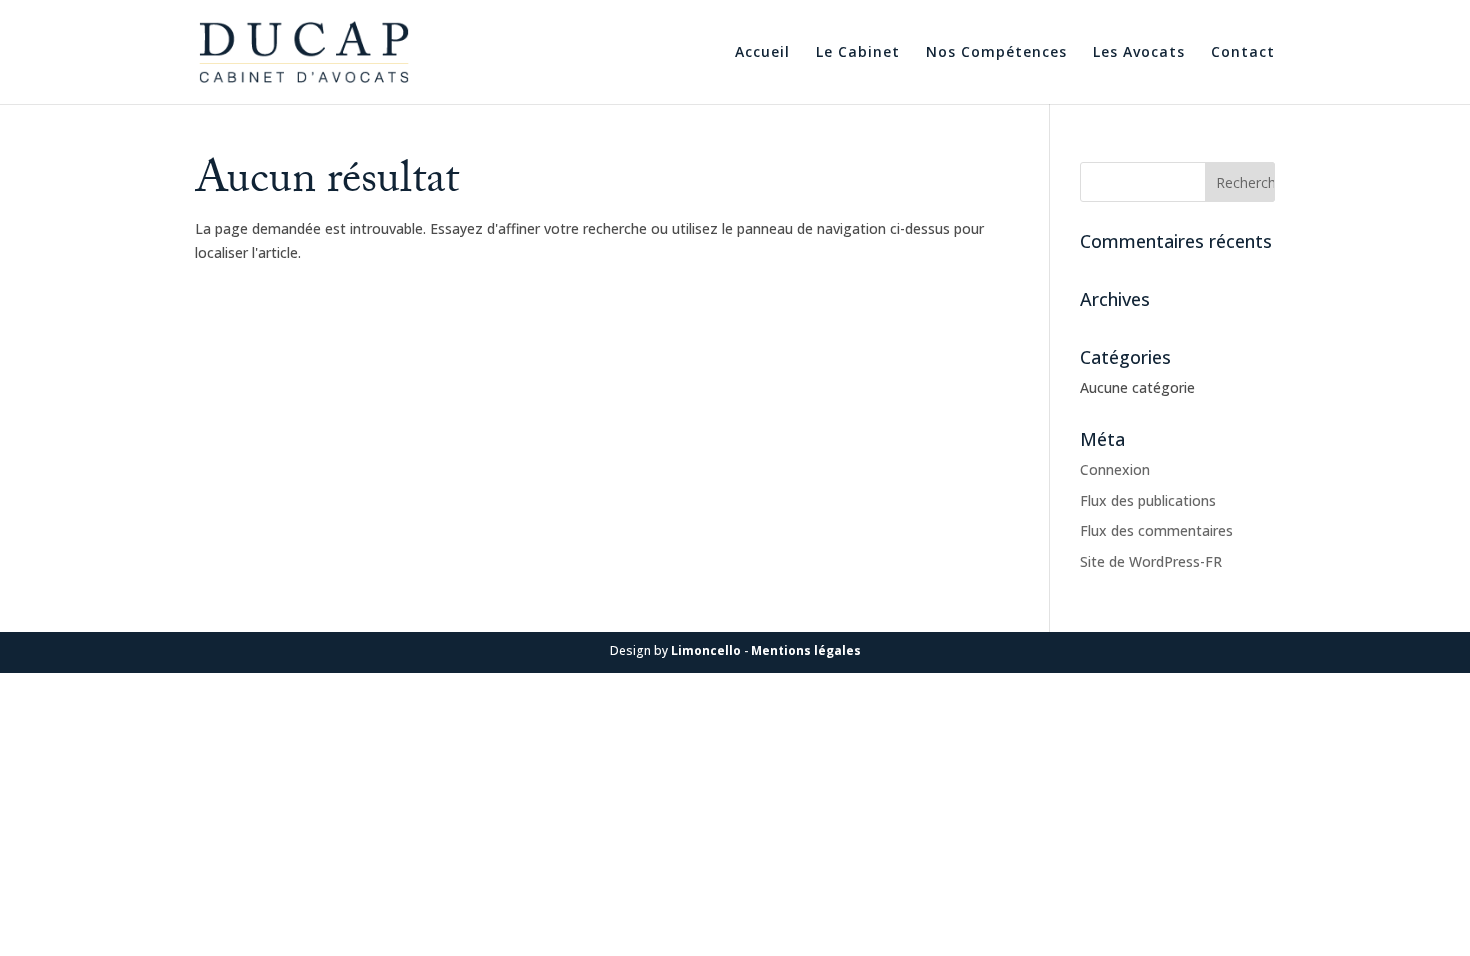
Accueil (762, 53)
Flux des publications (1148, 500)
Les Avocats (1139, 53)
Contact (1243, 53)
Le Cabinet (858, 53)
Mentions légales (806, 650)
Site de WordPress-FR (1151, 561)
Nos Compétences (996, 53)
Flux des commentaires (1156, 530)
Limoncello (707, 650)
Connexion (1115, 469)
